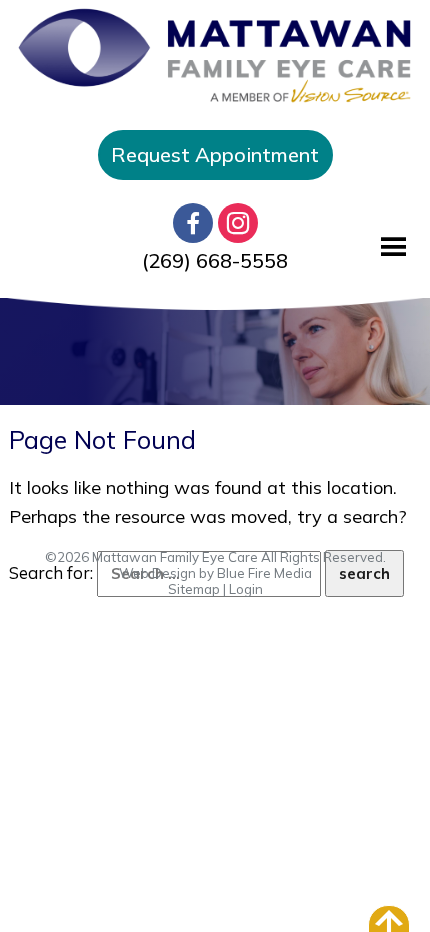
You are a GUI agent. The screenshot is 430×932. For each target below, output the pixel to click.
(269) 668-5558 (215, 260)
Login (246, 589)
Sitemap (194, 589)
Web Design (157, 573)
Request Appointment (215, 154)
